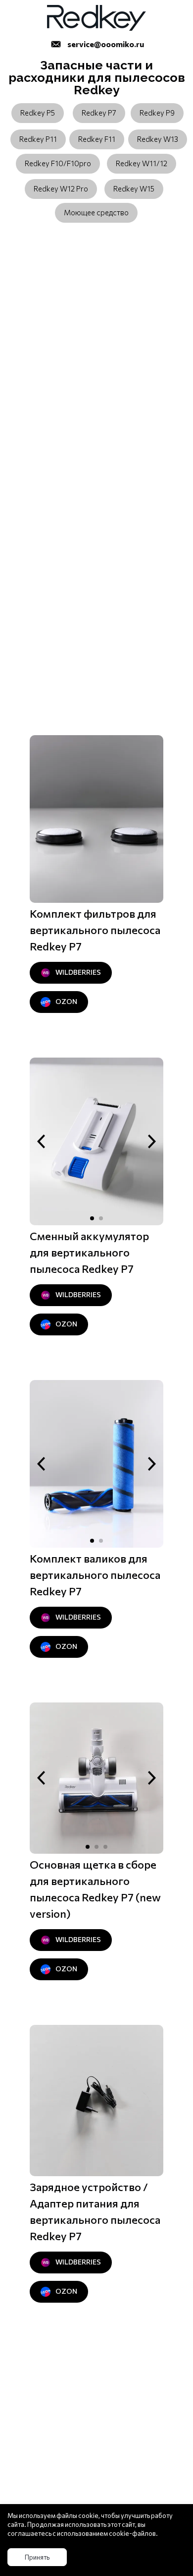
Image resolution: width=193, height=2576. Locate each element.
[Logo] (96, 18)
